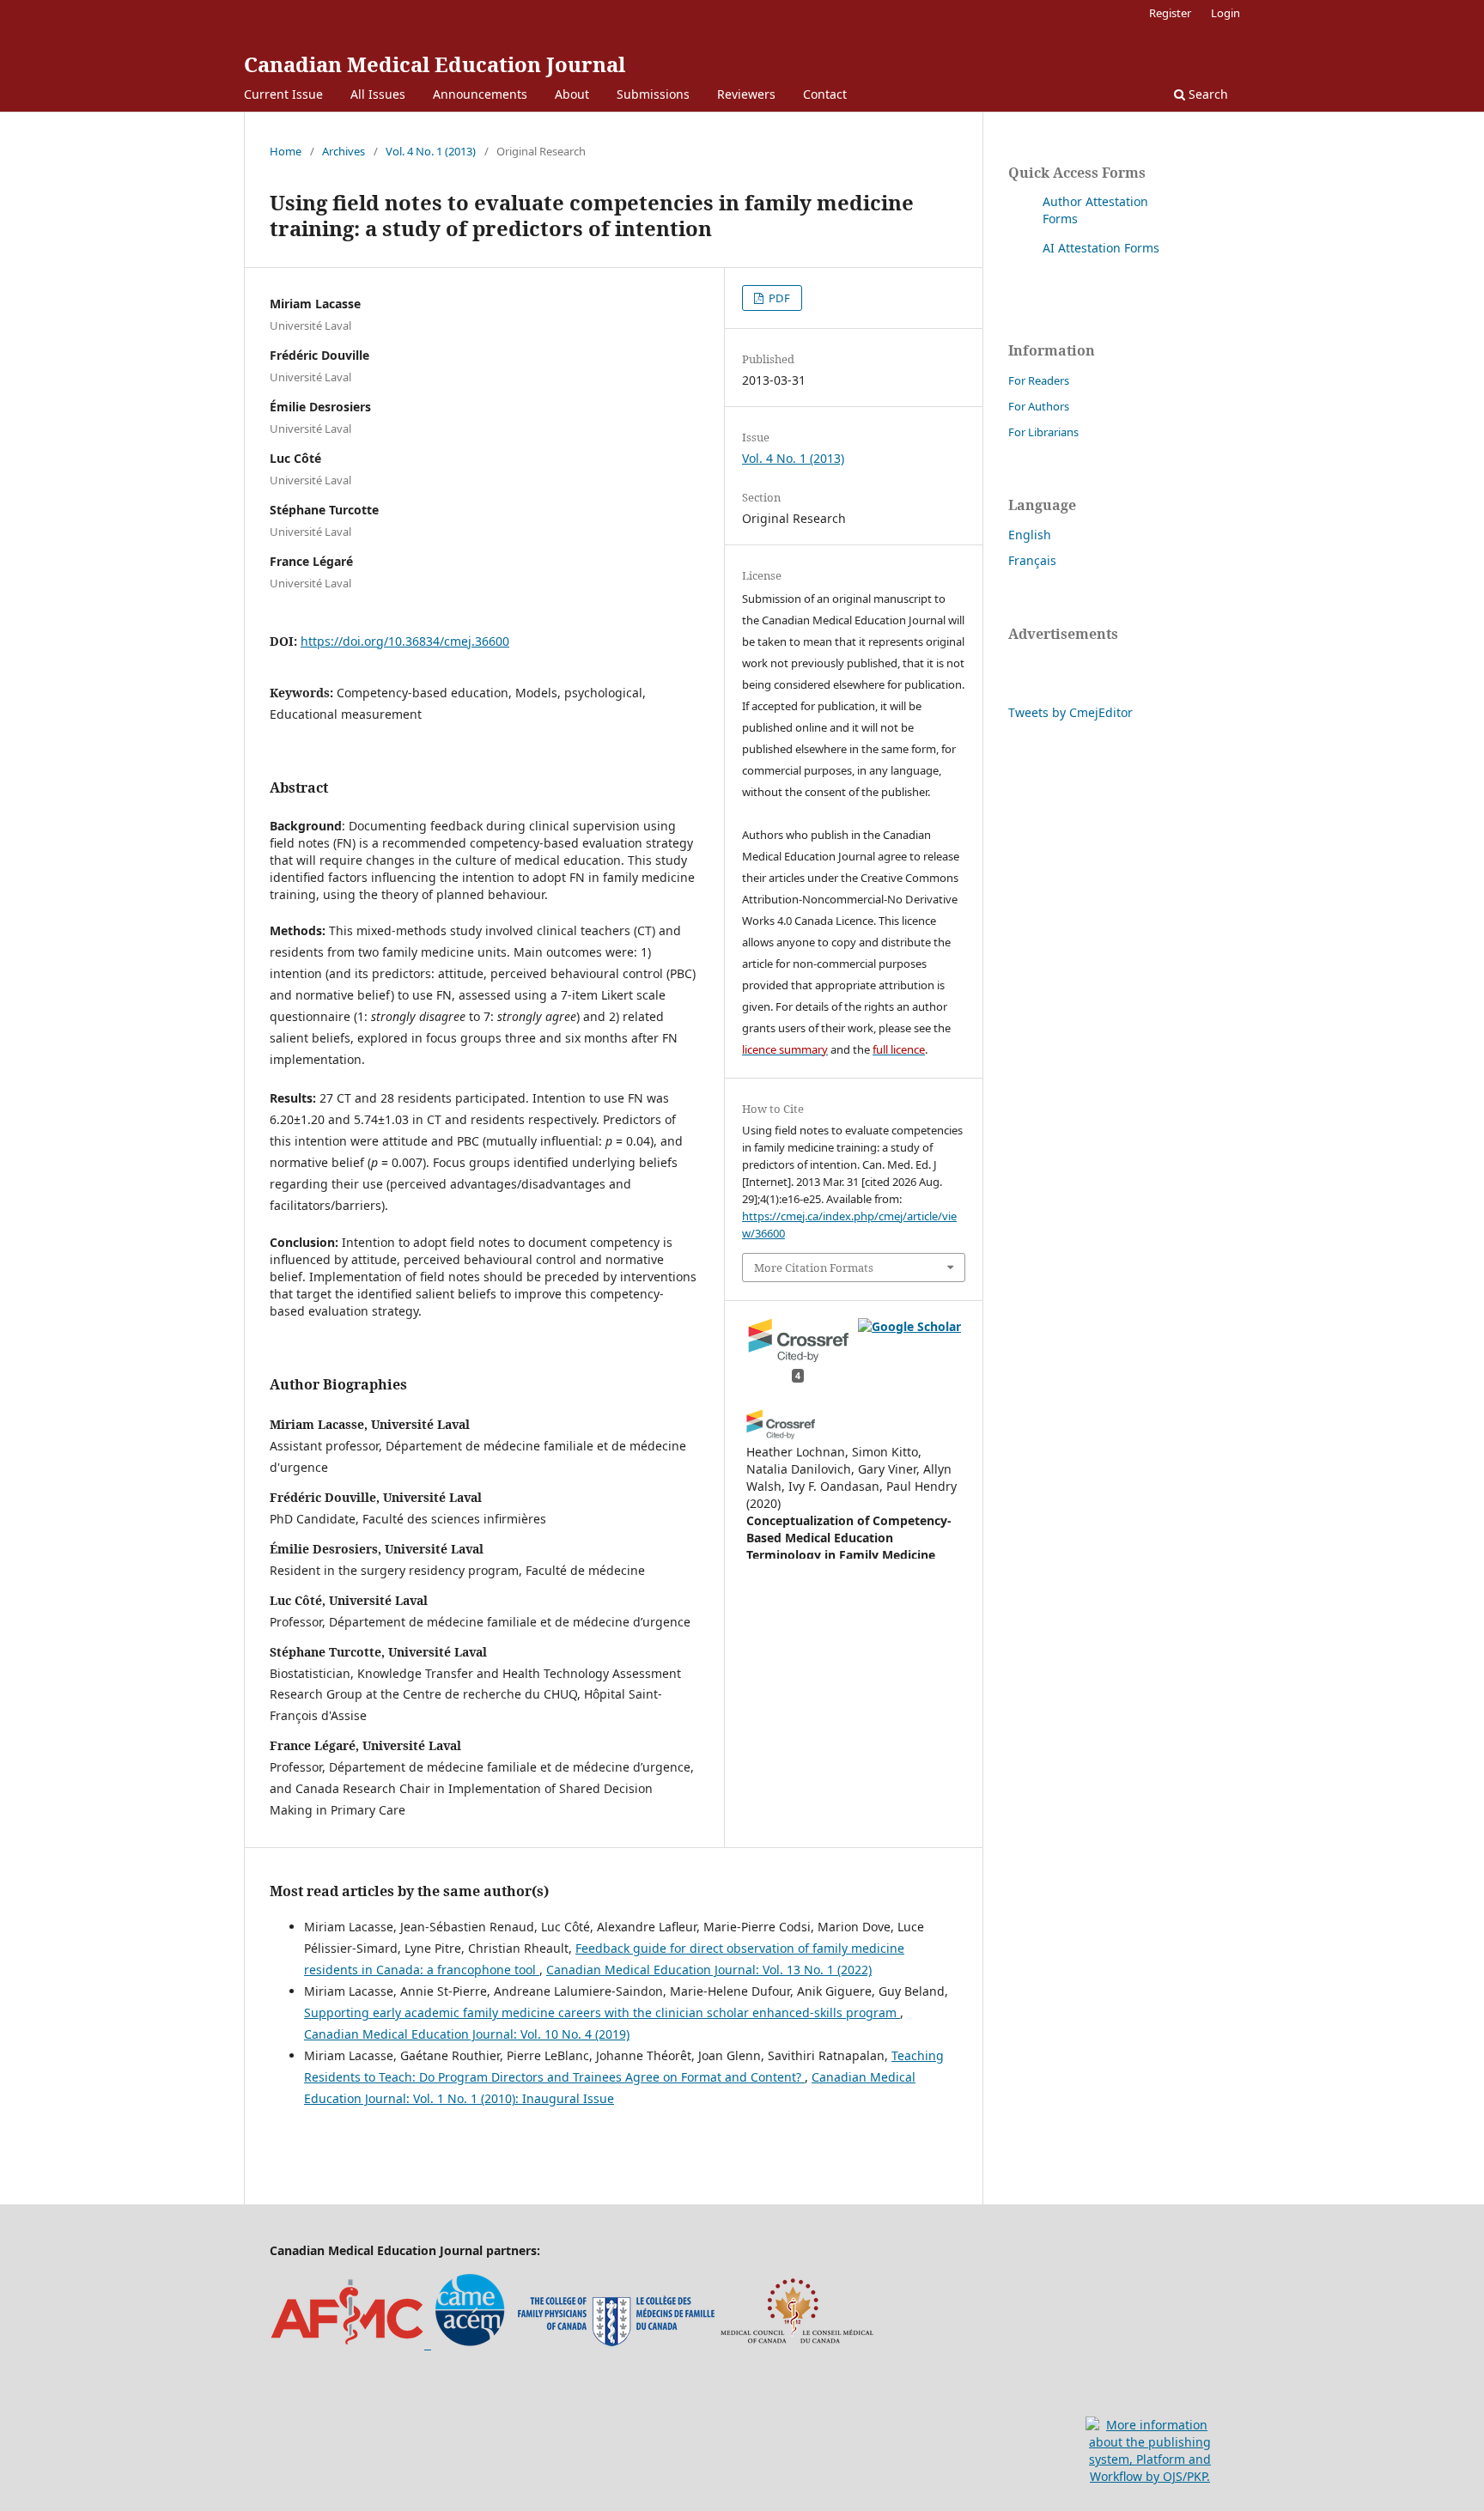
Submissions (653, 94)
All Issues (378, 94)
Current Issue (283, 94)
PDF (778, 298)
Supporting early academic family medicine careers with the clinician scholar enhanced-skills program (602, 2012)
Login (1226, 13)
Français (1032, 560)
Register (1170, 13)
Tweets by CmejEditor (1070, 712)
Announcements (480, 94)
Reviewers (746, 94)
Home (286, 151)
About (572, 94)
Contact (825, 94)
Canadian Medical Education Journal (435, 64)
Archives (344, 151)
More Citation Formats (814, 1268)
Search (1207, 94)
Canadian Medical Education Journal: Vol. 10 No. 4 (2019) (467, 2034)
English (1030, 535)
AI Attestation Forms (1101, 248)
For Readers (1039, 380)
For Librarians (1043, 432)
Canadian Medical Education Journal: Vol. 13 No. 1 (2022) (709, 1970)
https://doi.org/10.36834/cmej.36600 (405, 641)
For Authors (1039, 406)
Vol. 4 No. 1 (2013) (431, 151)
